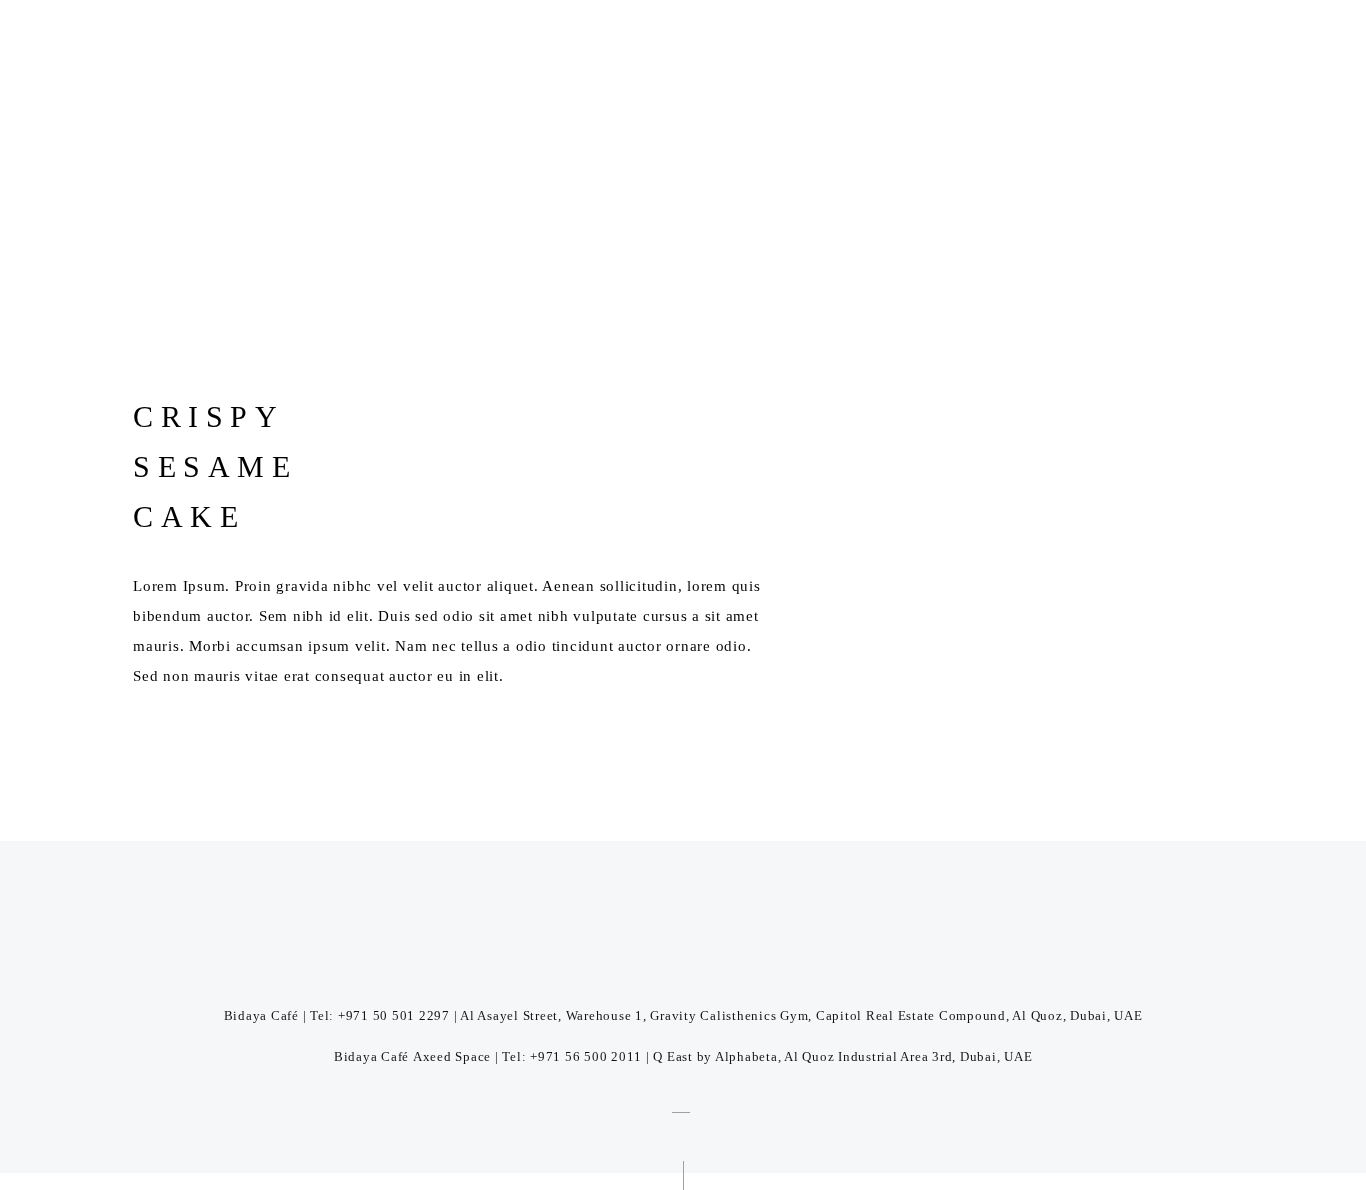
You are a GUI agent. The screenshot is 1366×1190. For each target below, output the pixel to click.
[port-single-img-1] (824, 255)
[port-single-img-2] (542, 255)
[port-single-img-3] (259, 255)
